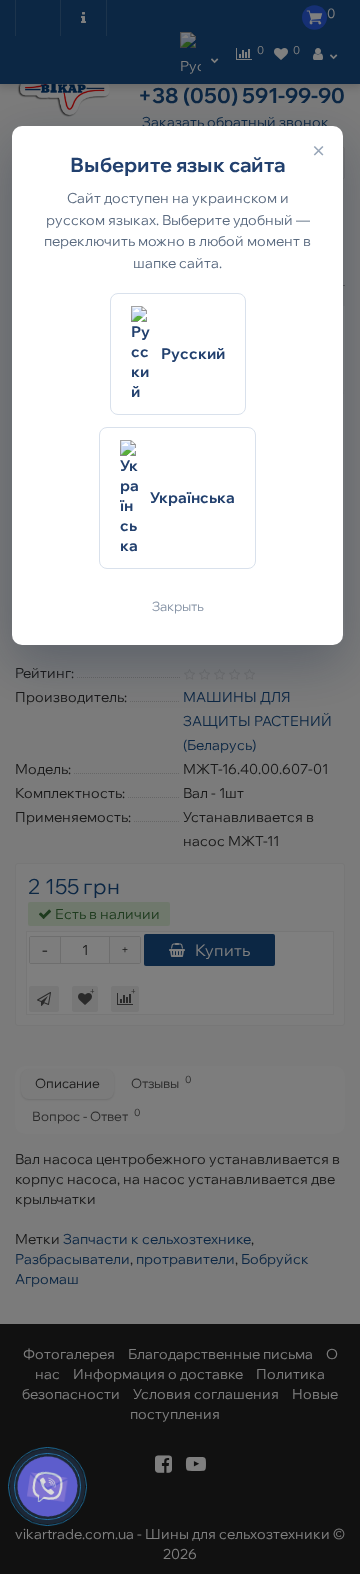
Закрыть (178, 606)
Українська (192, 497)
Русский (193, 353)
